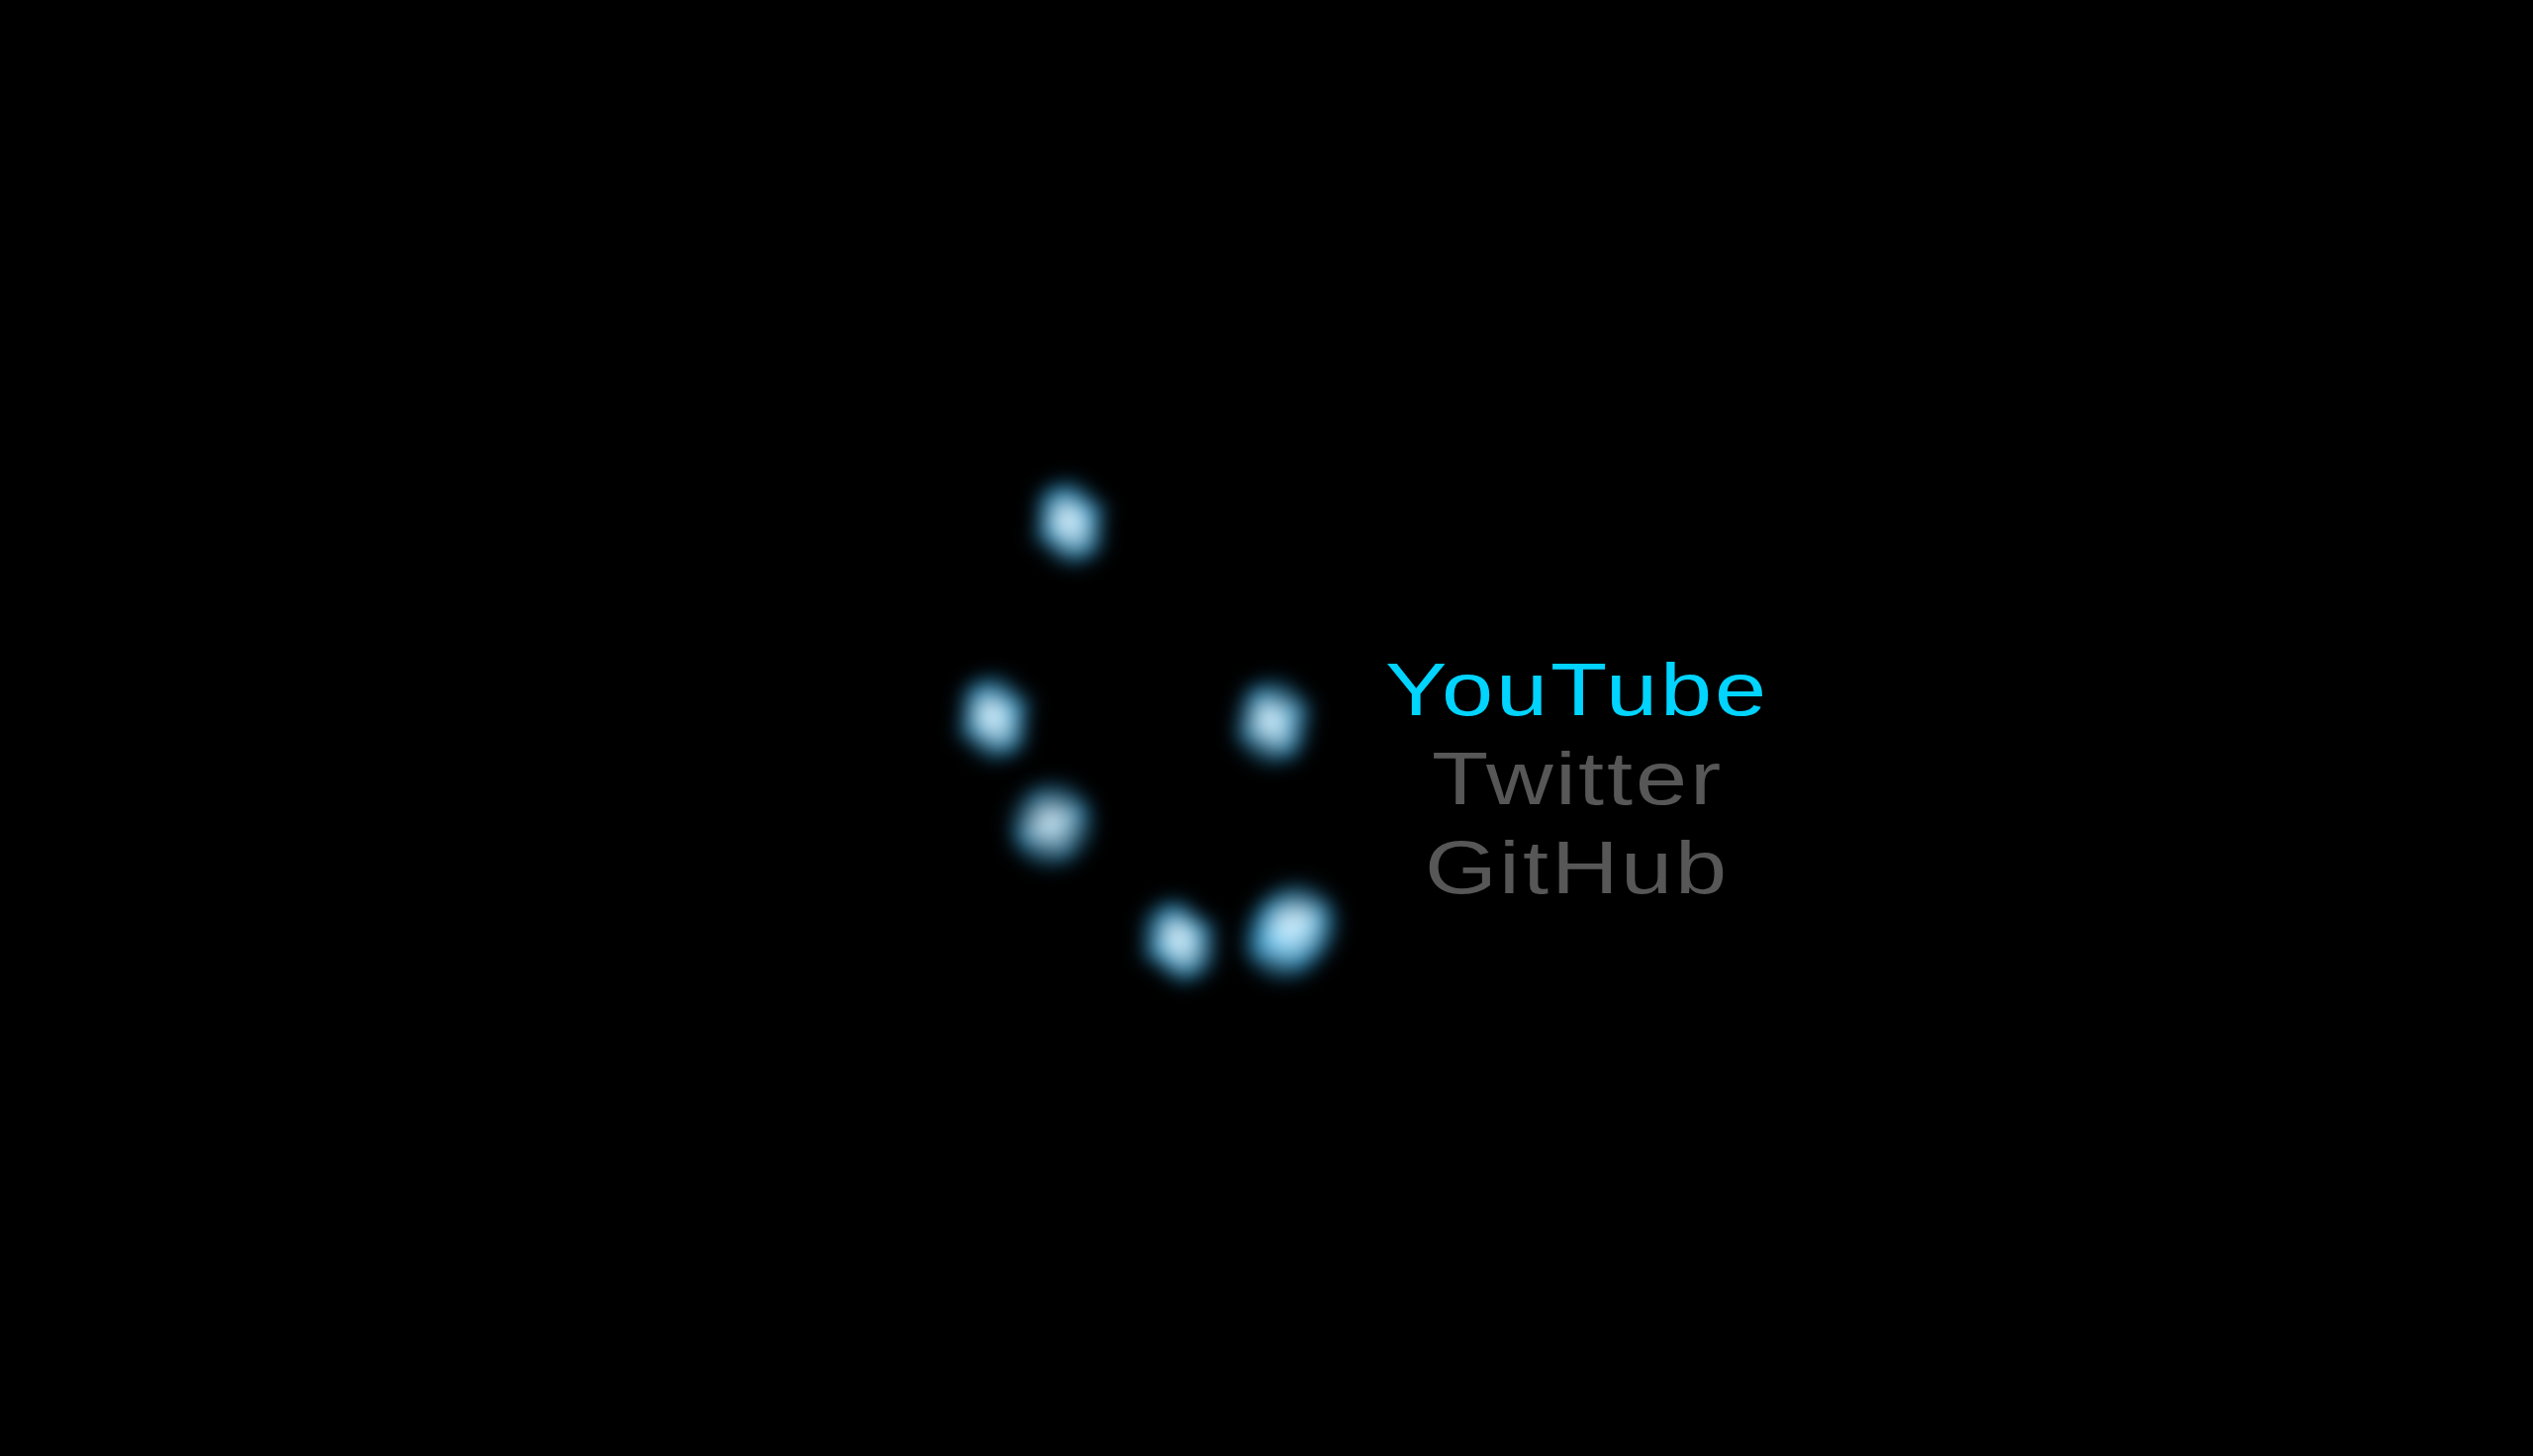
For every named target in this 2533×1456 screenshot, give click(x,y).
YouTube (1577, 689)
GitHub (1577, 867)
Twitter (1578, 778)
